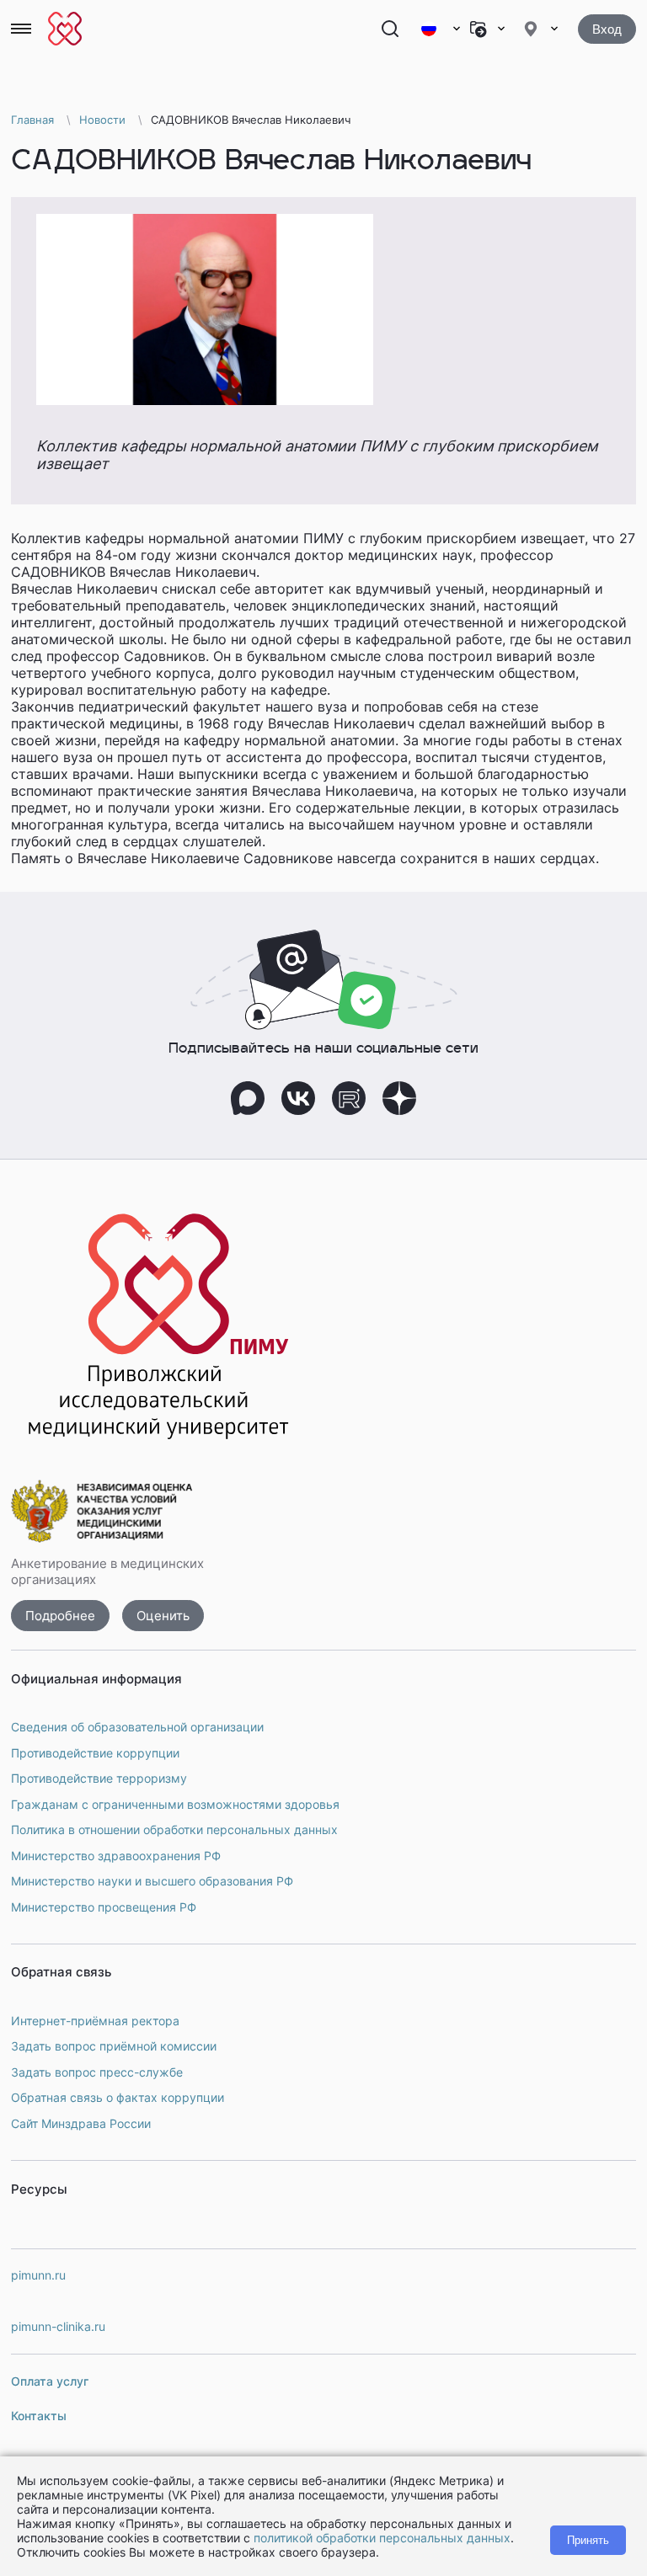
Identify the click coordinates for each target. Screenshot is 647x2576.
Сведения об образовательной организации (137, 1727)
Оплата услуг (50, 2381)
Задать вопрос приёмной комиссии (114, 2046)
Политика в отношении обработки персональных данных (174, 1829)
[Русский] (440, 29)
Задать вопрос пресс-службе (97, 2072)
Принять (588, 2540)
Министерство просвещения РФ (104, 1907)
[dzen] (399, 1098)
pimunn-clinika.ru (58, 2326)
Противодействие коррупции (95, 1753)
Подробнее (60, 1616)
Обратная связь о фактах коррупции (118, 2097)
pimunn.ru (38, 2275)
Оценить (163, 1616)
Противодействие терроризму (99, 1778)
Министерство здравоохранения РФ (116, 1856)
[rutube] (349, 1098)
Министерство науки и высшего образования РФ (152, 1881)
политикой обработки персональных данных (382, 2538)
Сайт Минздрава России (81, 2123)
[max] (248, 1098)
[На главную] (65, 29)
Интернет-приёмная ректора (95, 2021)
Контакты (39, 2416)
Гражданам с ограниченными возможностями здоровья (175, 1804)
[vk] (298, 1098)
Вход (607, 29)
